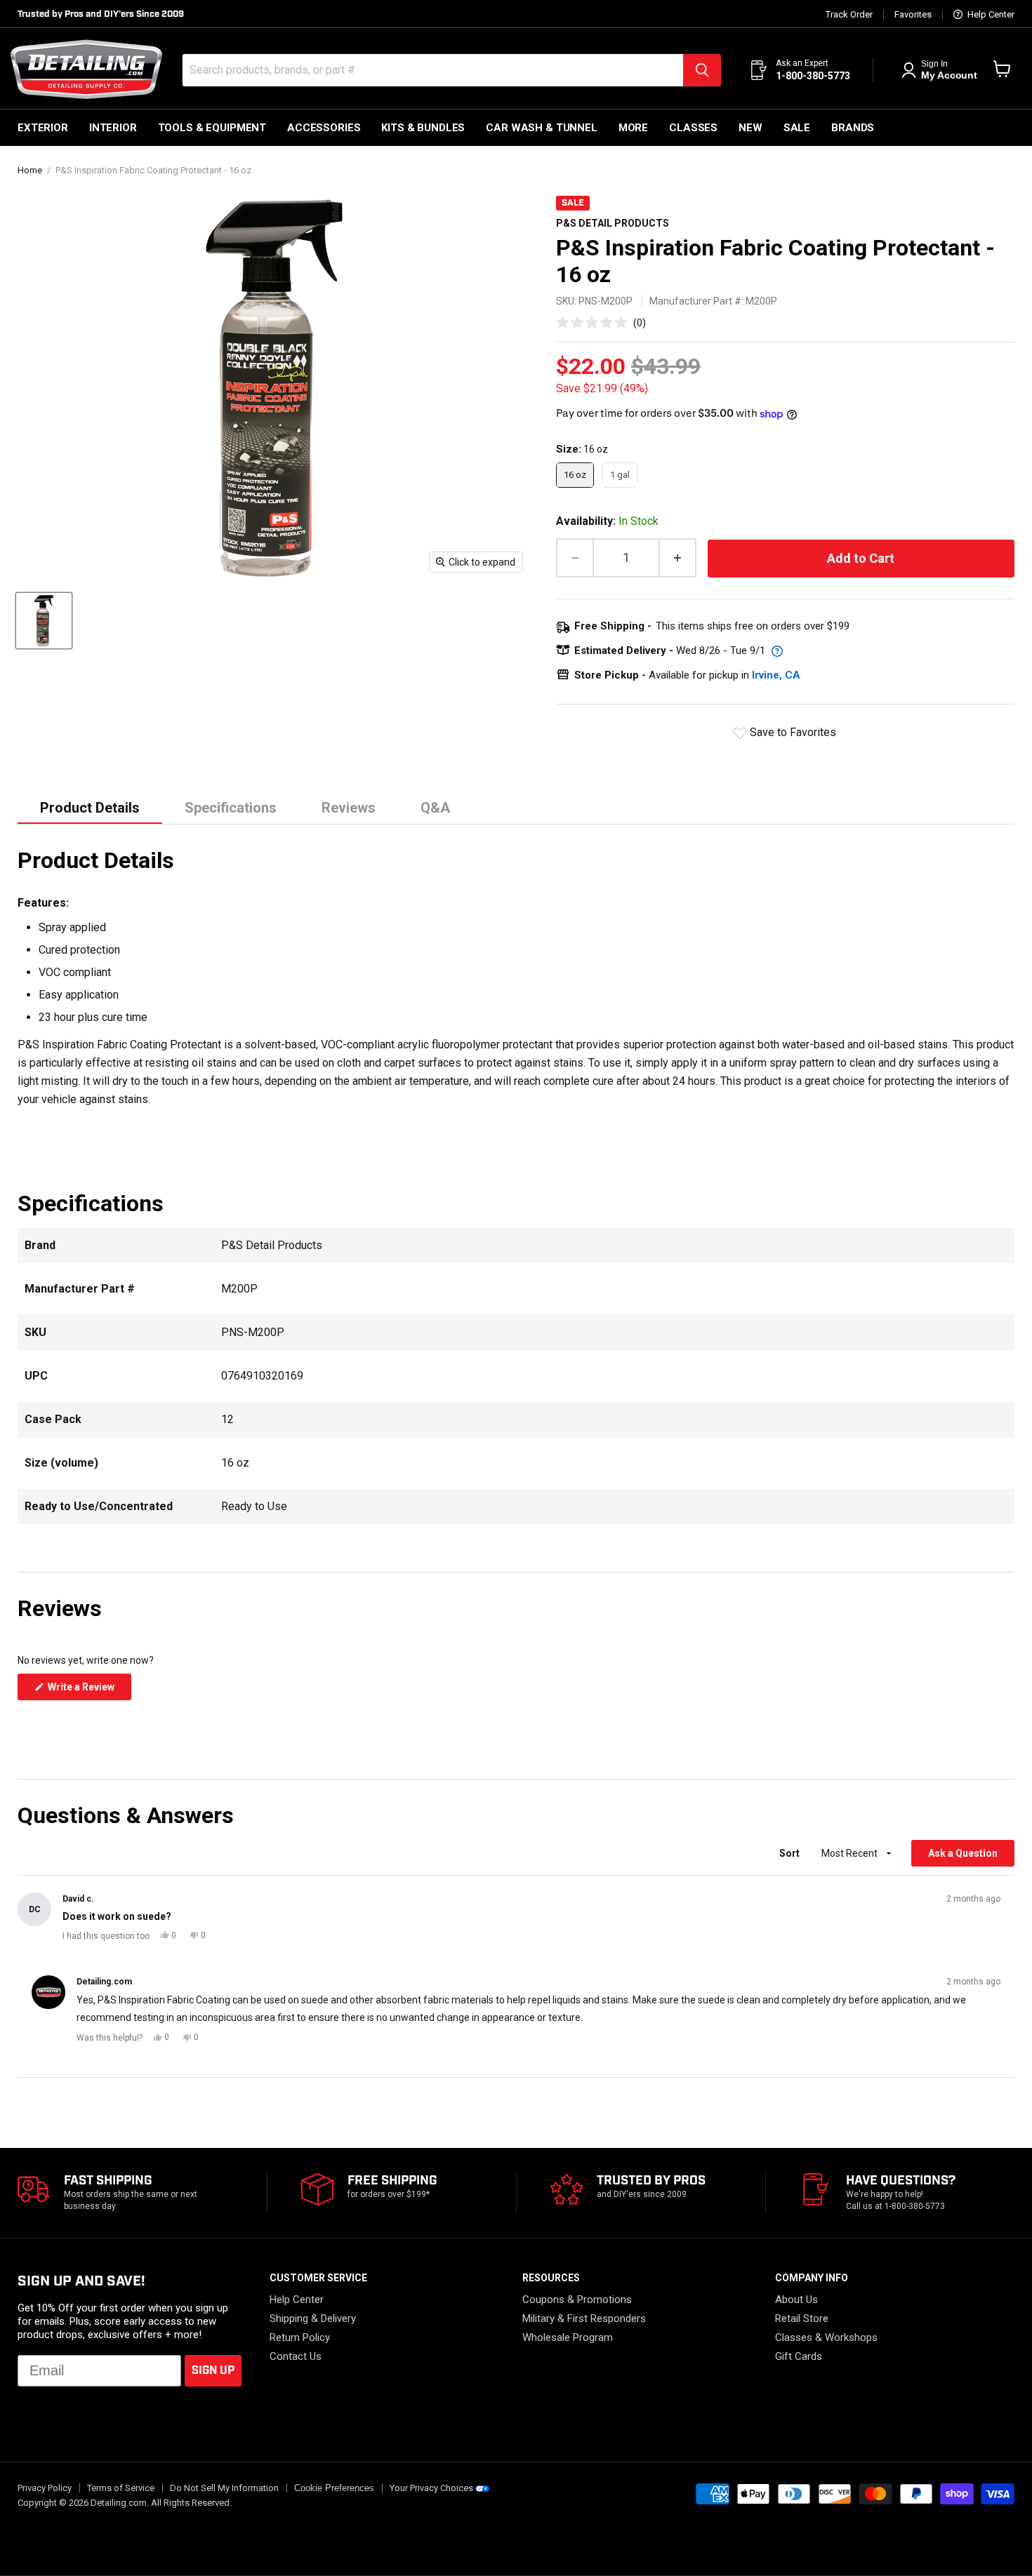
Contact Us (296, 2356)
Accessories (324, 128)
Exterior (43, 128)
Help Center (990, 15)
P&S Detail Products (613, 223)
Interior (113, 128)
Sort (790, 1853)
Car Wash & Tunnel (541, 128)
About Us (796, 2300)
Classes (693, 128)
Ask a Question (971, 1857)
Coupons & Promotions (577, 2300)
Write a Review (88, 1690)
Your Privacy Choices (431, 2488)
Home (30, 171)
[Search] (702, 70)
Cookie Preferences (334, 2488)
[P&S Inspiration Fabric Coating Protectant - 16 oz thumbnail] (44, 621)
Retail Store (802, 2318)
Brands (853, 128)
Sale (797, 128)
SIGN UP (213, 2371)
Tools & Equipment (212, 128)
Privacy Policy (45, 2488)
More (633, 128)
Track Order (849, 15)
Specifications (231, 808)
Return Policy (300, 2337)
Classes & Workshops (826, 2337)
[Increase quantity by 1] (678, 558)
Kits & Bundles (423, 128)
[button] (601, 322)
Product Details (90, 808)
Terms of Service (121, 2488)
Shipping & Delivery (313, 2318)
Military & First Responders (584, 2318)
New (750, 128)
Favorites (913, 15)
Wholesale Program (568, 2337)
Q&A (435, 808)
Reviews (349, 808)
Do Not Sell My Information (224, 2488)
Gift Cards (799, 2356)
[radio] (575, 475)
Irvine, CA (776, 675)
